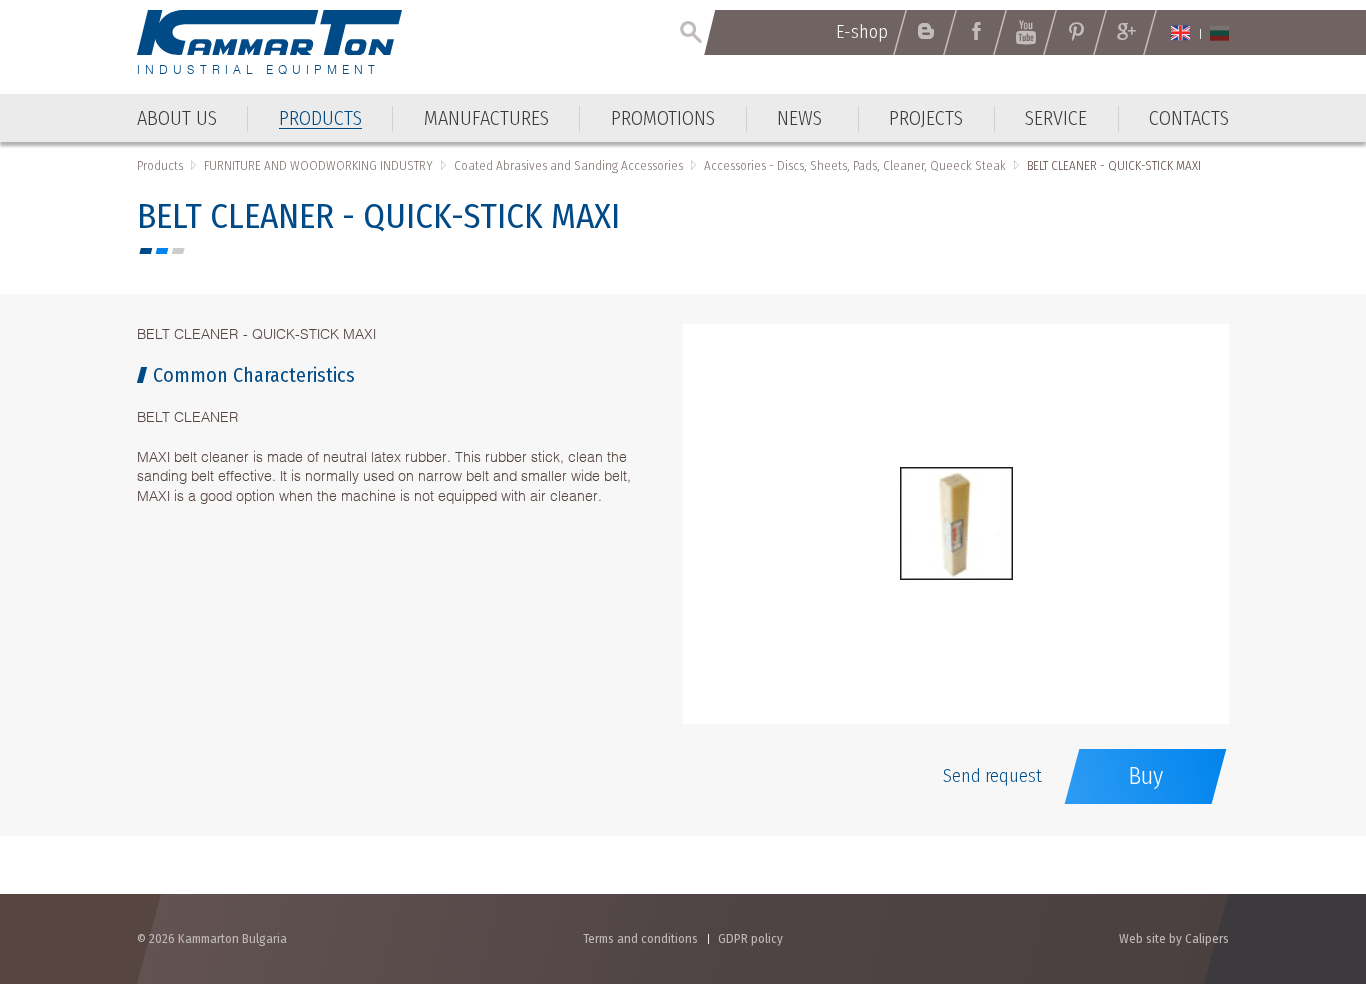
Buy (1145, 776)
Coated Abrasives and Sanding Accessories (568, 165)
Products (160, 165)
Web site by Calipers (1174, 938)
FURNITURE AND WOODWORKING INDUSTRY (318, 165)
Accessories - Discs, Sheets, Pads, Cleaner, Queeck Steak (855, 165)
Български (1219, 33)
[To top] (1301, 861)
